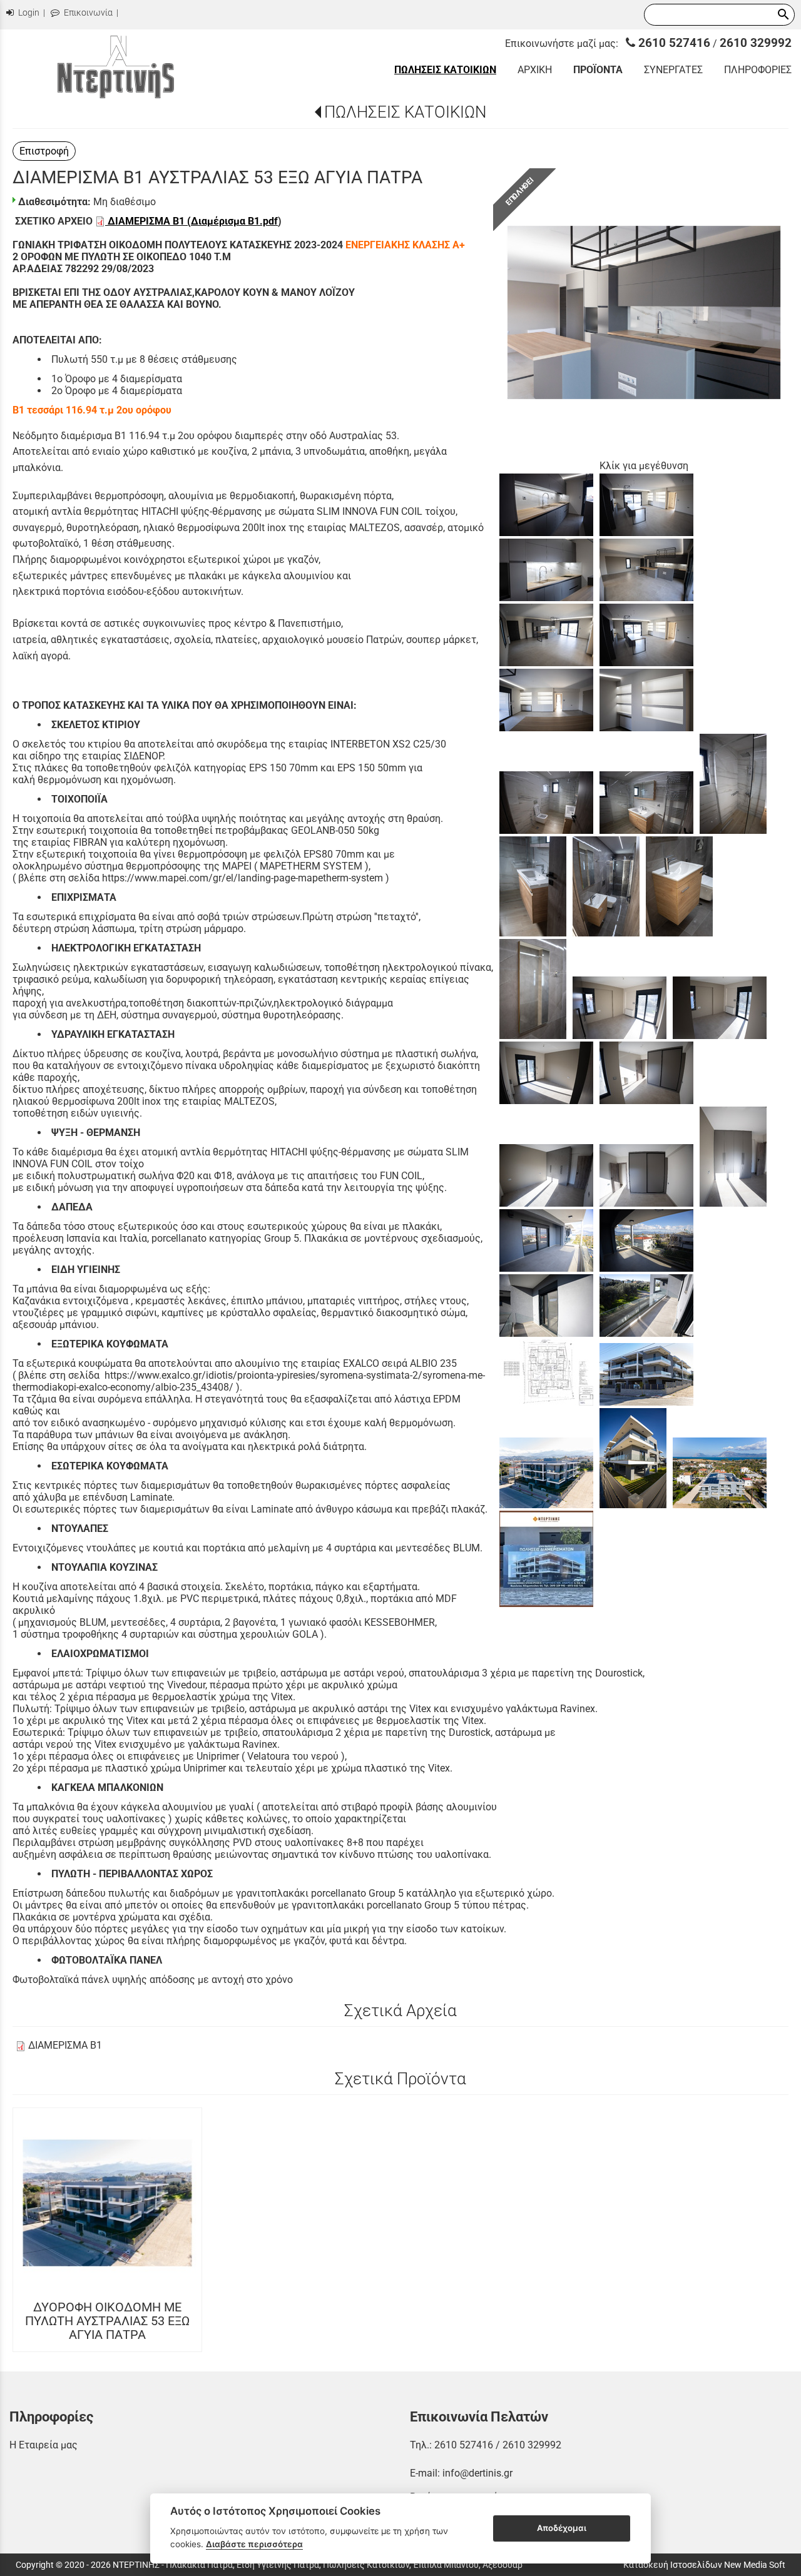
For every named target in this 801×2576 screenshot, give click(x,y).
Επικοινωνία (87, 13)
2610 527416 (673, 43)
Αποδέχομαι (562, 2528)
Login (28, 13)
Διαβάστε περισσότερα (254, 2544)
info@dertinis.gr (477, 2473)
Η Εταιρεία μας (43, 2445)
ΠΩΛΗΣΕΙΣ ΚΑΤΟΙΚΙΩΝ (405, 112)
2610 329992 (756, 43)
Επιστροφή (44, 151)
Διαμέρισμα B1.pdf (234, 221)
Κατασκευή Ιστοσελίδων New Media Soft (704, 2565)
